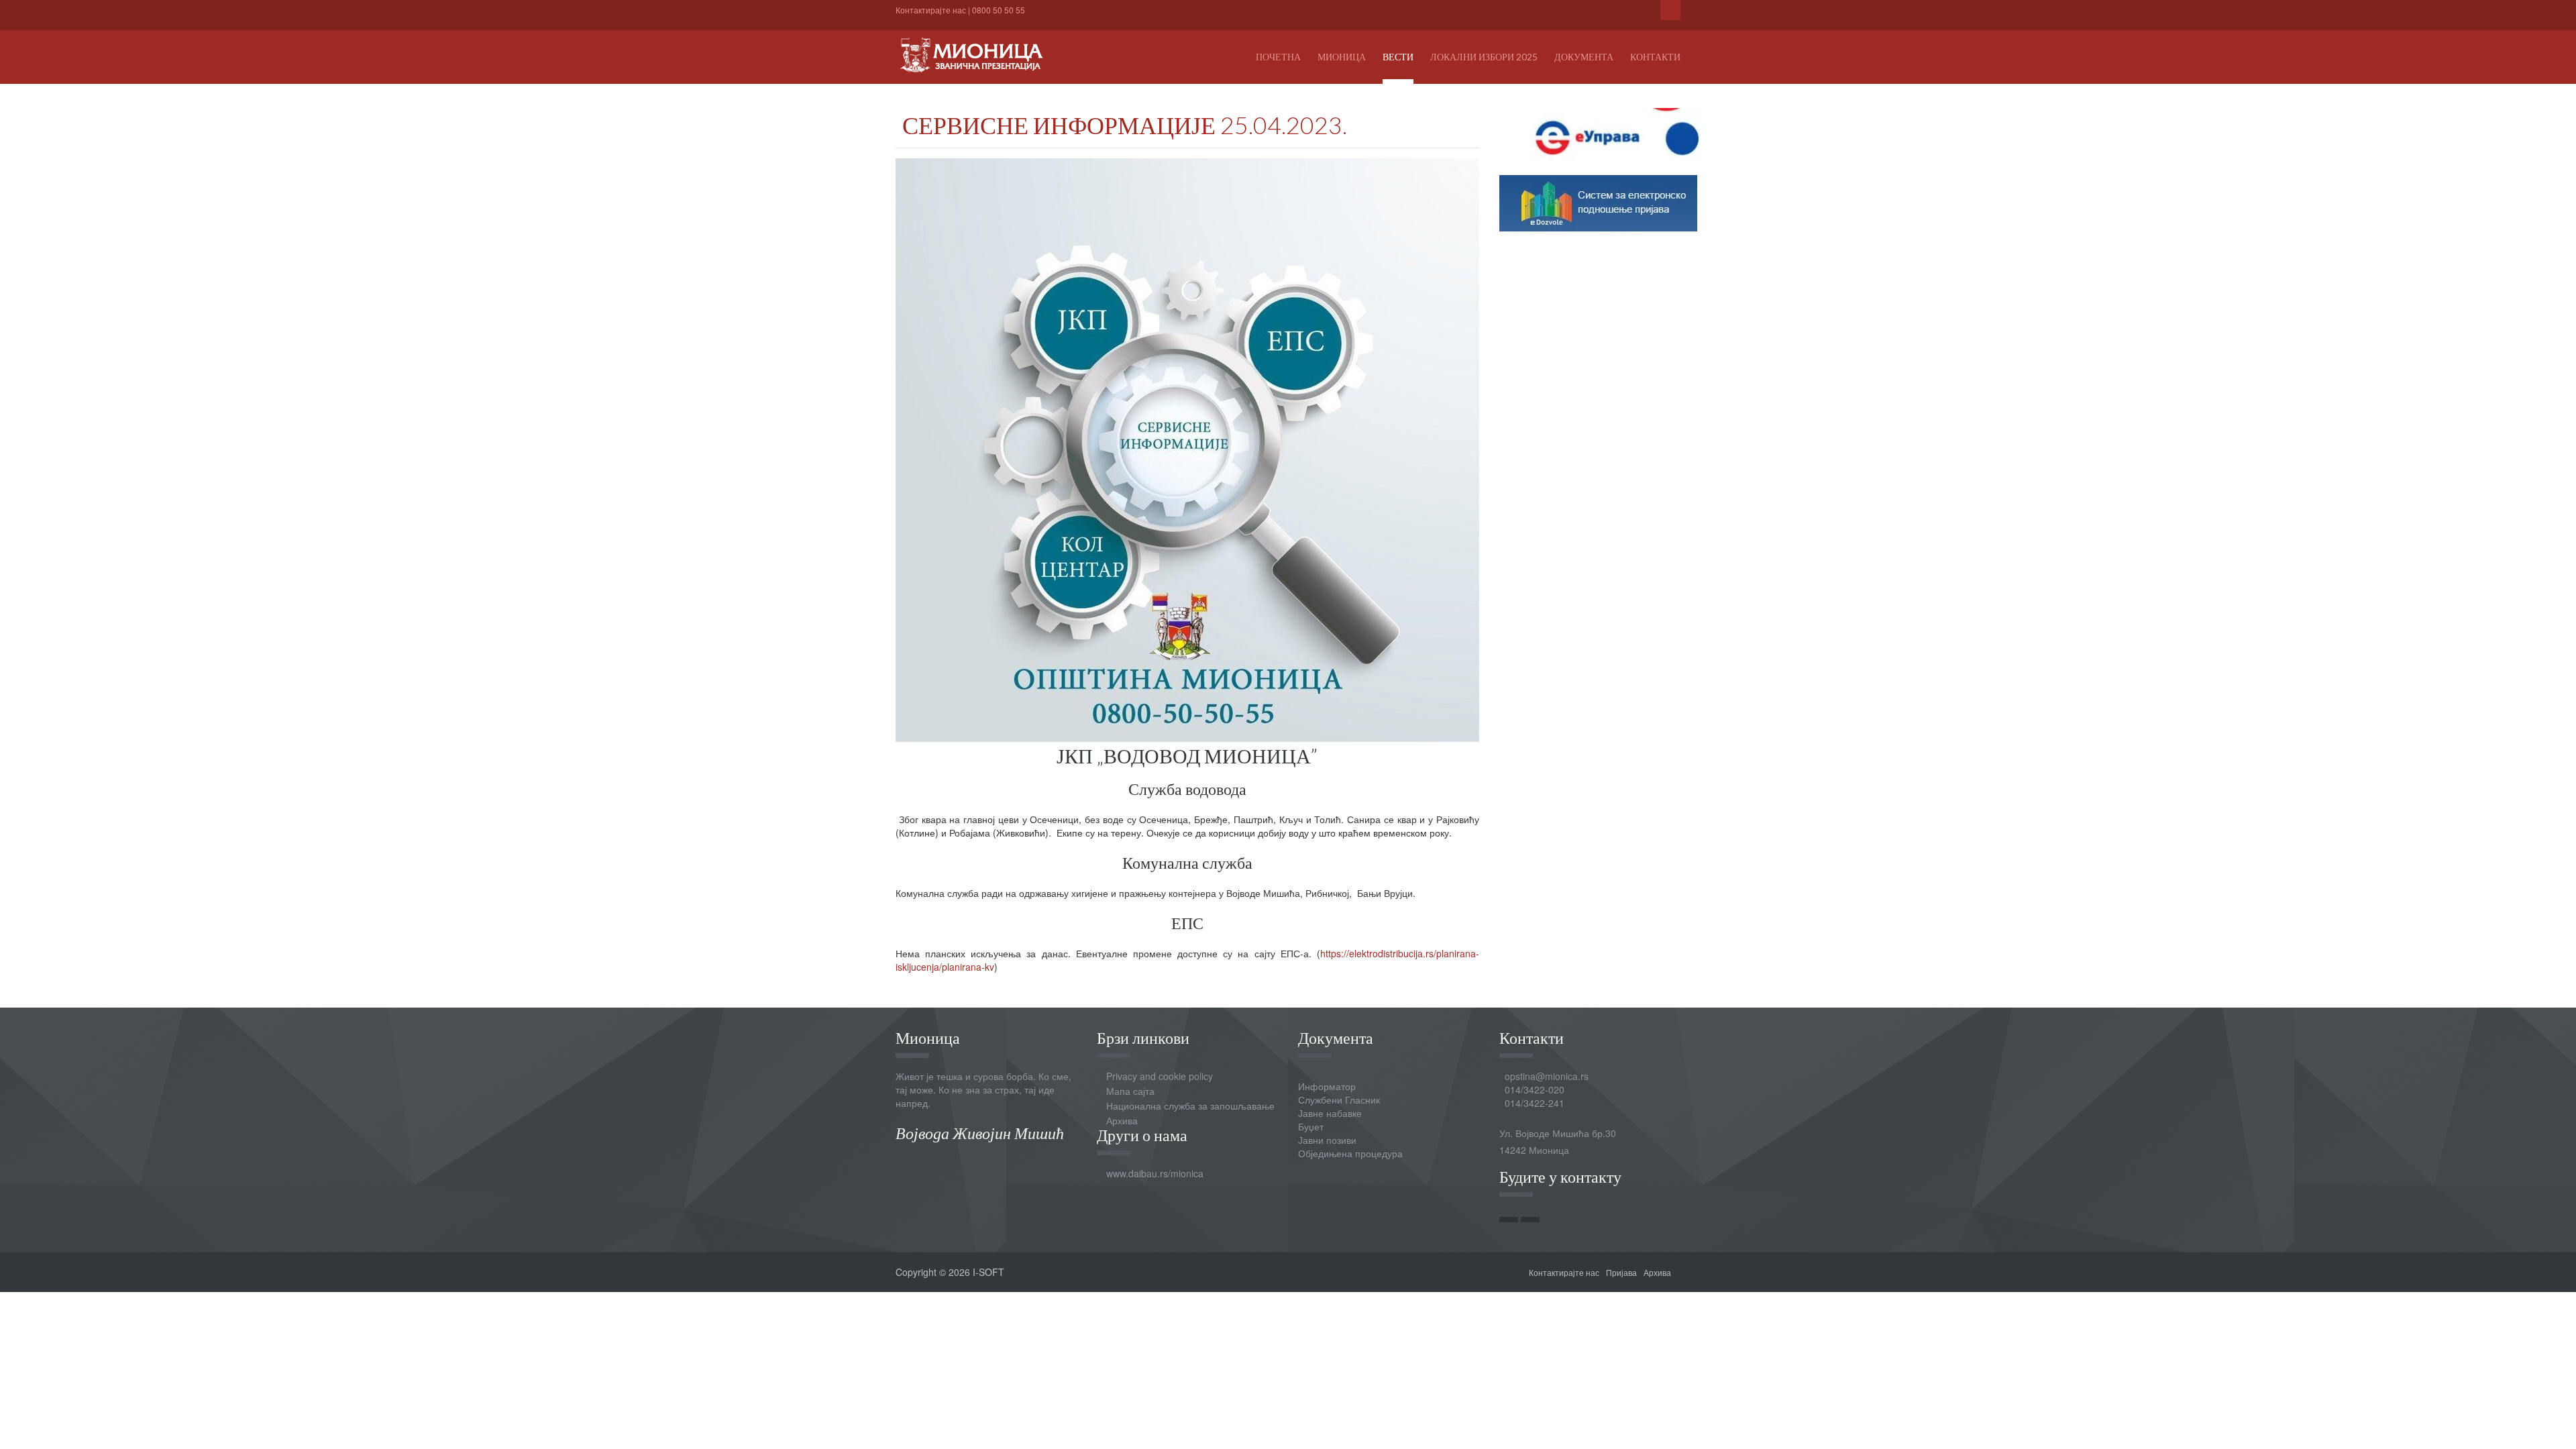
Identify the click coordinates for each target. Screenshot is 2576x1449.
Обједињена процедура (1350, 1153)
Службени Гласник (1339, 1099)
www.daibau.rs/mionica (1155, 1173)
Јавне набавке (1330, 1113)
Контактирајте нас (931, 10)
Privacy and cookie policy (1160, 1076)
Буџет (1311, 1126)
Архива (1122, 1120)
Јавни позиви (1327, 1140)
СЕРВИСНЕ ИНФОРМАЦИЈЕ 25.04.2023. (1125, 125)
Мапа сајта (1130, 1091)
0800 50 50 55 (999, 10)
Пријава (1621, 1272)
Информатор (1327, 1086)
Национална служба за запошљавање (1190, 1106)
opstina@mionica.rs (1547, 1076)
